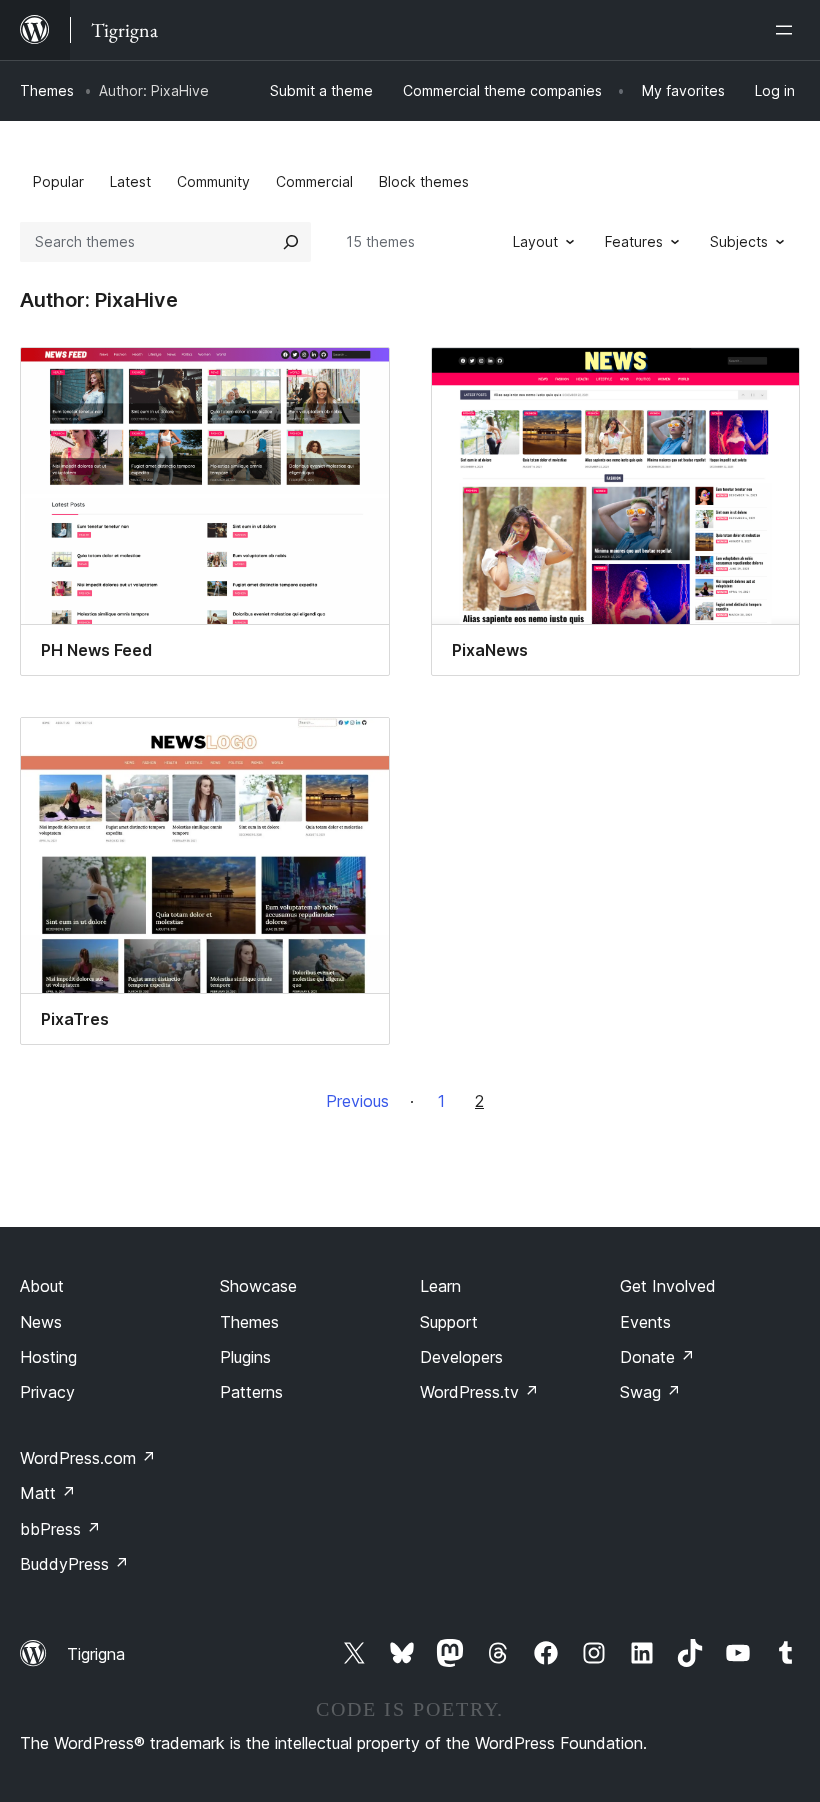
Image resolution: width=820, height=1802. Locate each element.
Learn (440, 1286)
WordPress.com (88, 1458)
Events (645, 1322)
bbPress (60, 1529)
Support (449, 1322)
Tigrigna (96, 1654)
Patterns (251, 1392)
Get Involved (668, 1286)
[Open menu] (788, 30)
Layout (535, 241)
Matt (48, 1493)
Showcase (258, 1286)
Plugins (245, 1357)
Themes (47, 90)
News (41, 1322)
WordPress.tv (479, 1392)
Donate (657, 1357)
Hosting (48, 1357)
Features (634, 241)
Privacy (47, 1392)
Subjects (739, 241)
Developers (461, 1357)
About (42, 1286)
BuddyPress (74, 1564)
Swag (650, 1392)
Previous (357, 1101)
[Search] (291, 242)
